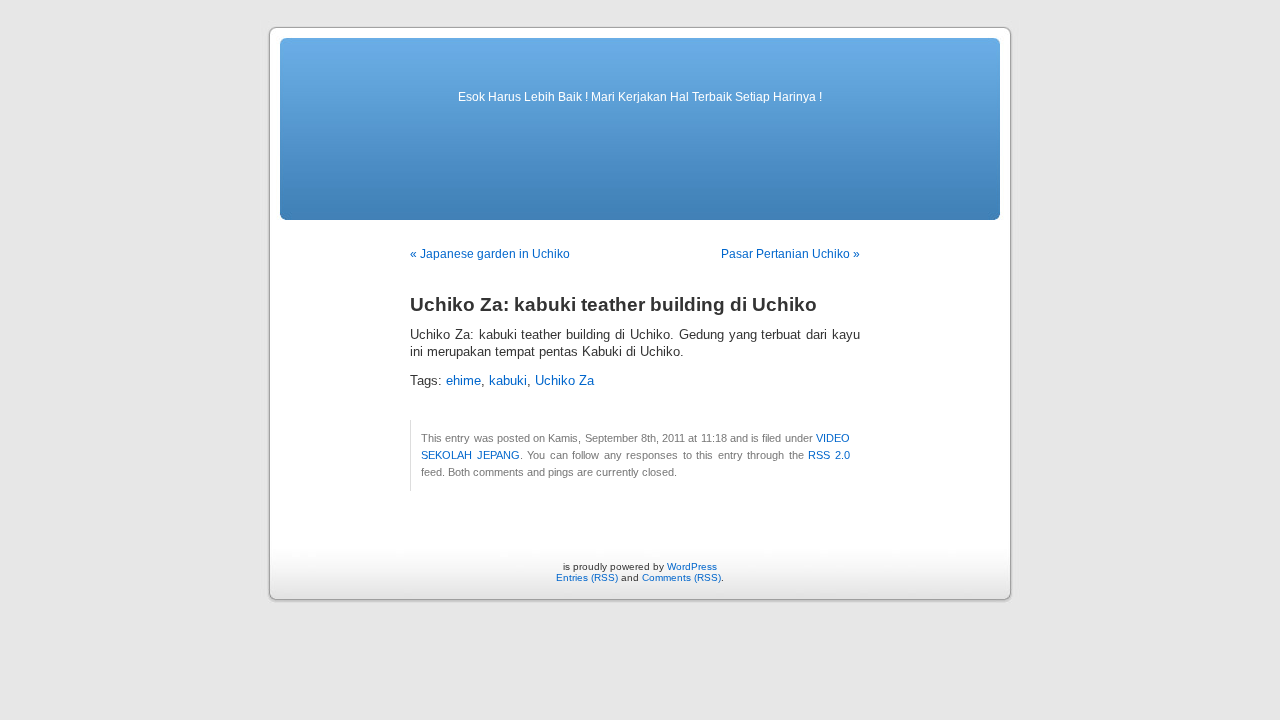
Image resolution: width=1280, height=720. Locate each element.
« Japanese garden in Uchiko (490, 254)
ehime (463, 381)
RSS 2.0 (829, 455)
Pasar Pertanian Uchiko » (790, 254)
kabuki (508, 381)
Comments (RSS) (681, 577)
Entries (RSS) (587, 577)
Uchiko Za (564, 381)
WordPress (692, 566)
